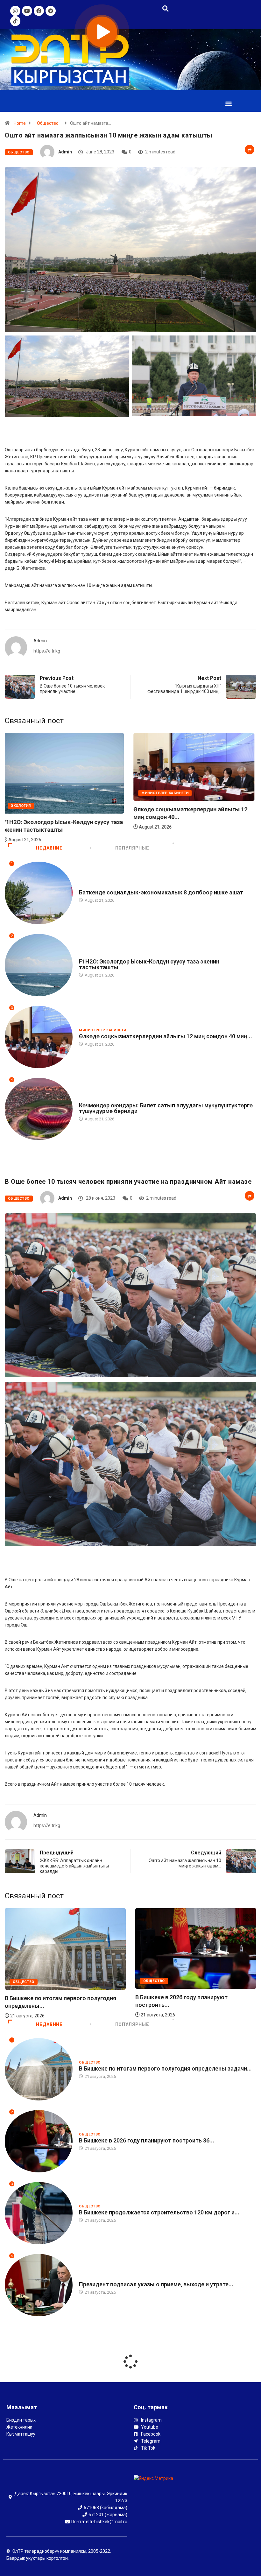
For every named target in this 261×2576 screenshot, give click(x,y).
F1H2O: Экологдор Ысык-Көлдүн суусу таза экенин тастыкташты (149, 964)
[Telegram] (51, 11)
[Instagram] (15, 11)
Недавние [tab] (49, 848)
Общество (48, 123)
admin (65, 152)
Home (20, 123)
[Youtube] (27, 11)
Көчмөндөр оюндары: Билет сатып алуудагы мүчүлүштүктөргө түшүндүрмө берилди (166, 1108)
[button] (228, 103)
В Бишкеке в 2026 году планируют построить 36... (147, 2140)
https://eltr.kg (47, 651)
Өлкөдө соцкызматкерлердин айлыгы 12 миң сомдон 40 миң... (166, 1036)
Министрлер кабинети (36, 793)
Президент (90, 2278)
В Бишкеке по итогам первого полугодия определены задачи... (165, 2068)
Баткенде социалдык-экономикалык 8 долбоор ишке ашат (161, 892)
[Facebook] (39, 11)
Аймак (150, 793)
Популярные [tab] (132, 848)
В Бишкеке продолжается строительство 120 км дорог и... (159, 2212)
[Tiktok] (15, 21)
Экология (89, 955)
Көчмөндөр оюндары (102, 1099)
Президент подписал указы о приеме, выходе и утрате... (156, 2284)
